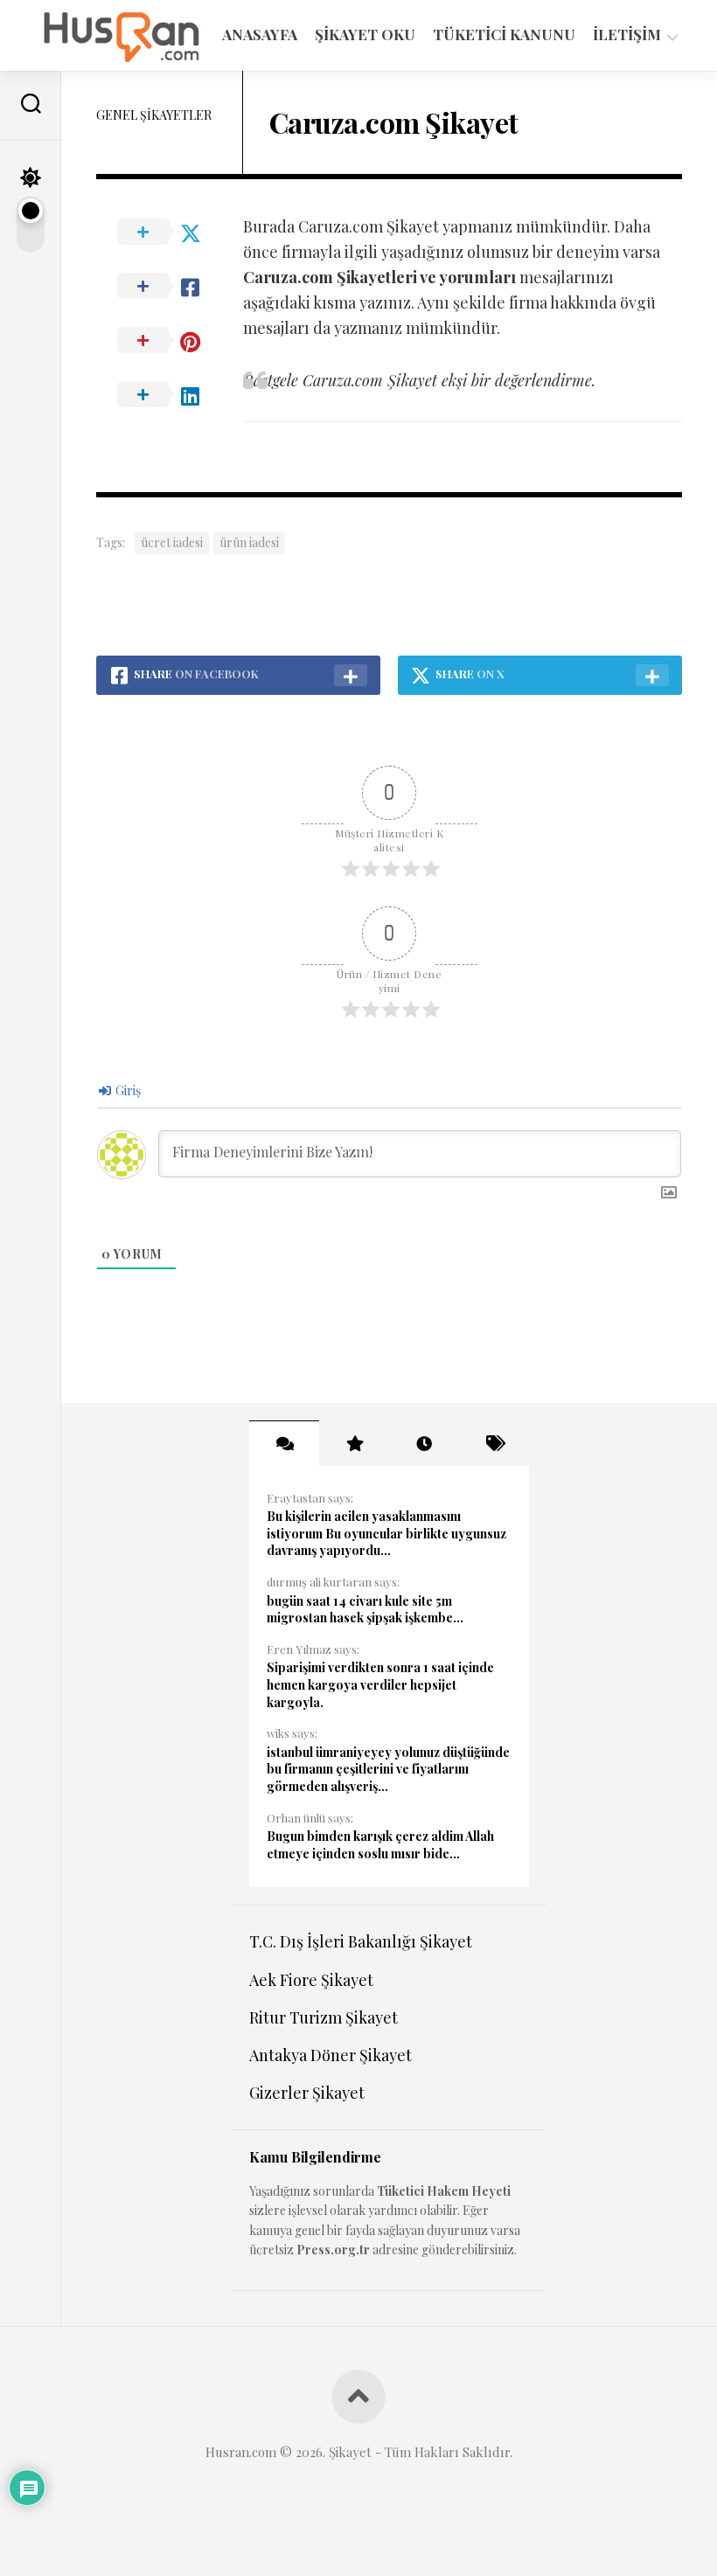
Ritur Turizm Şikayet (324, 2017)
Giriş (127, 1090)
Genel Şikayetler (154, 115)
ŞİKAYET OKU (365, 34)
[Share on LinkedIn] (170, 395)
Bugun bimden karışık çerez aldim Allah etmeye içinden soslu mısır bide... (380, 1845)
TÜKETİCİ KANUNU (504, 34)
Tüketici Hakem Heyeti (444, 2191)
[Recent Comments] (284, 1443)
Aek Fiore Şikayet (311, 1980)
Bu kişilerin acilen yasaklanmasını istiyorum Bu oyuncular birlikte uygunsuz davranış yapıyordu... (386, 1533)
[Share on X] (170, 233)
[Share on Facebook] (170, 287)
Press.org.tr (333, 2250)
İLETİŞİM (627, 35)
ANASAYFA (260, 34)
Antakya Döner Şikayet (331, 2055)
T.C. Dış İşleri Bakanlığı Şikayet (361, 1941)
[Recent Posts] (424, 1443)
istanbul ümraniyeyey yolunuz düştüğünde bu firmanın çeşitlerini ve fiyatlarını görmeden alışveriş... (388, 1769)
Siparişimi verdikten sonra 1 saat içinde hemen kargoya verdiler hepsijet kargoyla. (380, 1684)
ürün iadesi (249, 542)
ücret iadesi (172, 542)
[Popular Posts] (354, 1443)
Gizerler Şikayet (307, 2093)
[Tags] (494, 1443)
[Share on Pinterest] (170, 341)
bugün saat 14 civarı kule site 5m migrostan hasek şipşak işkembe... (365, 1610)
